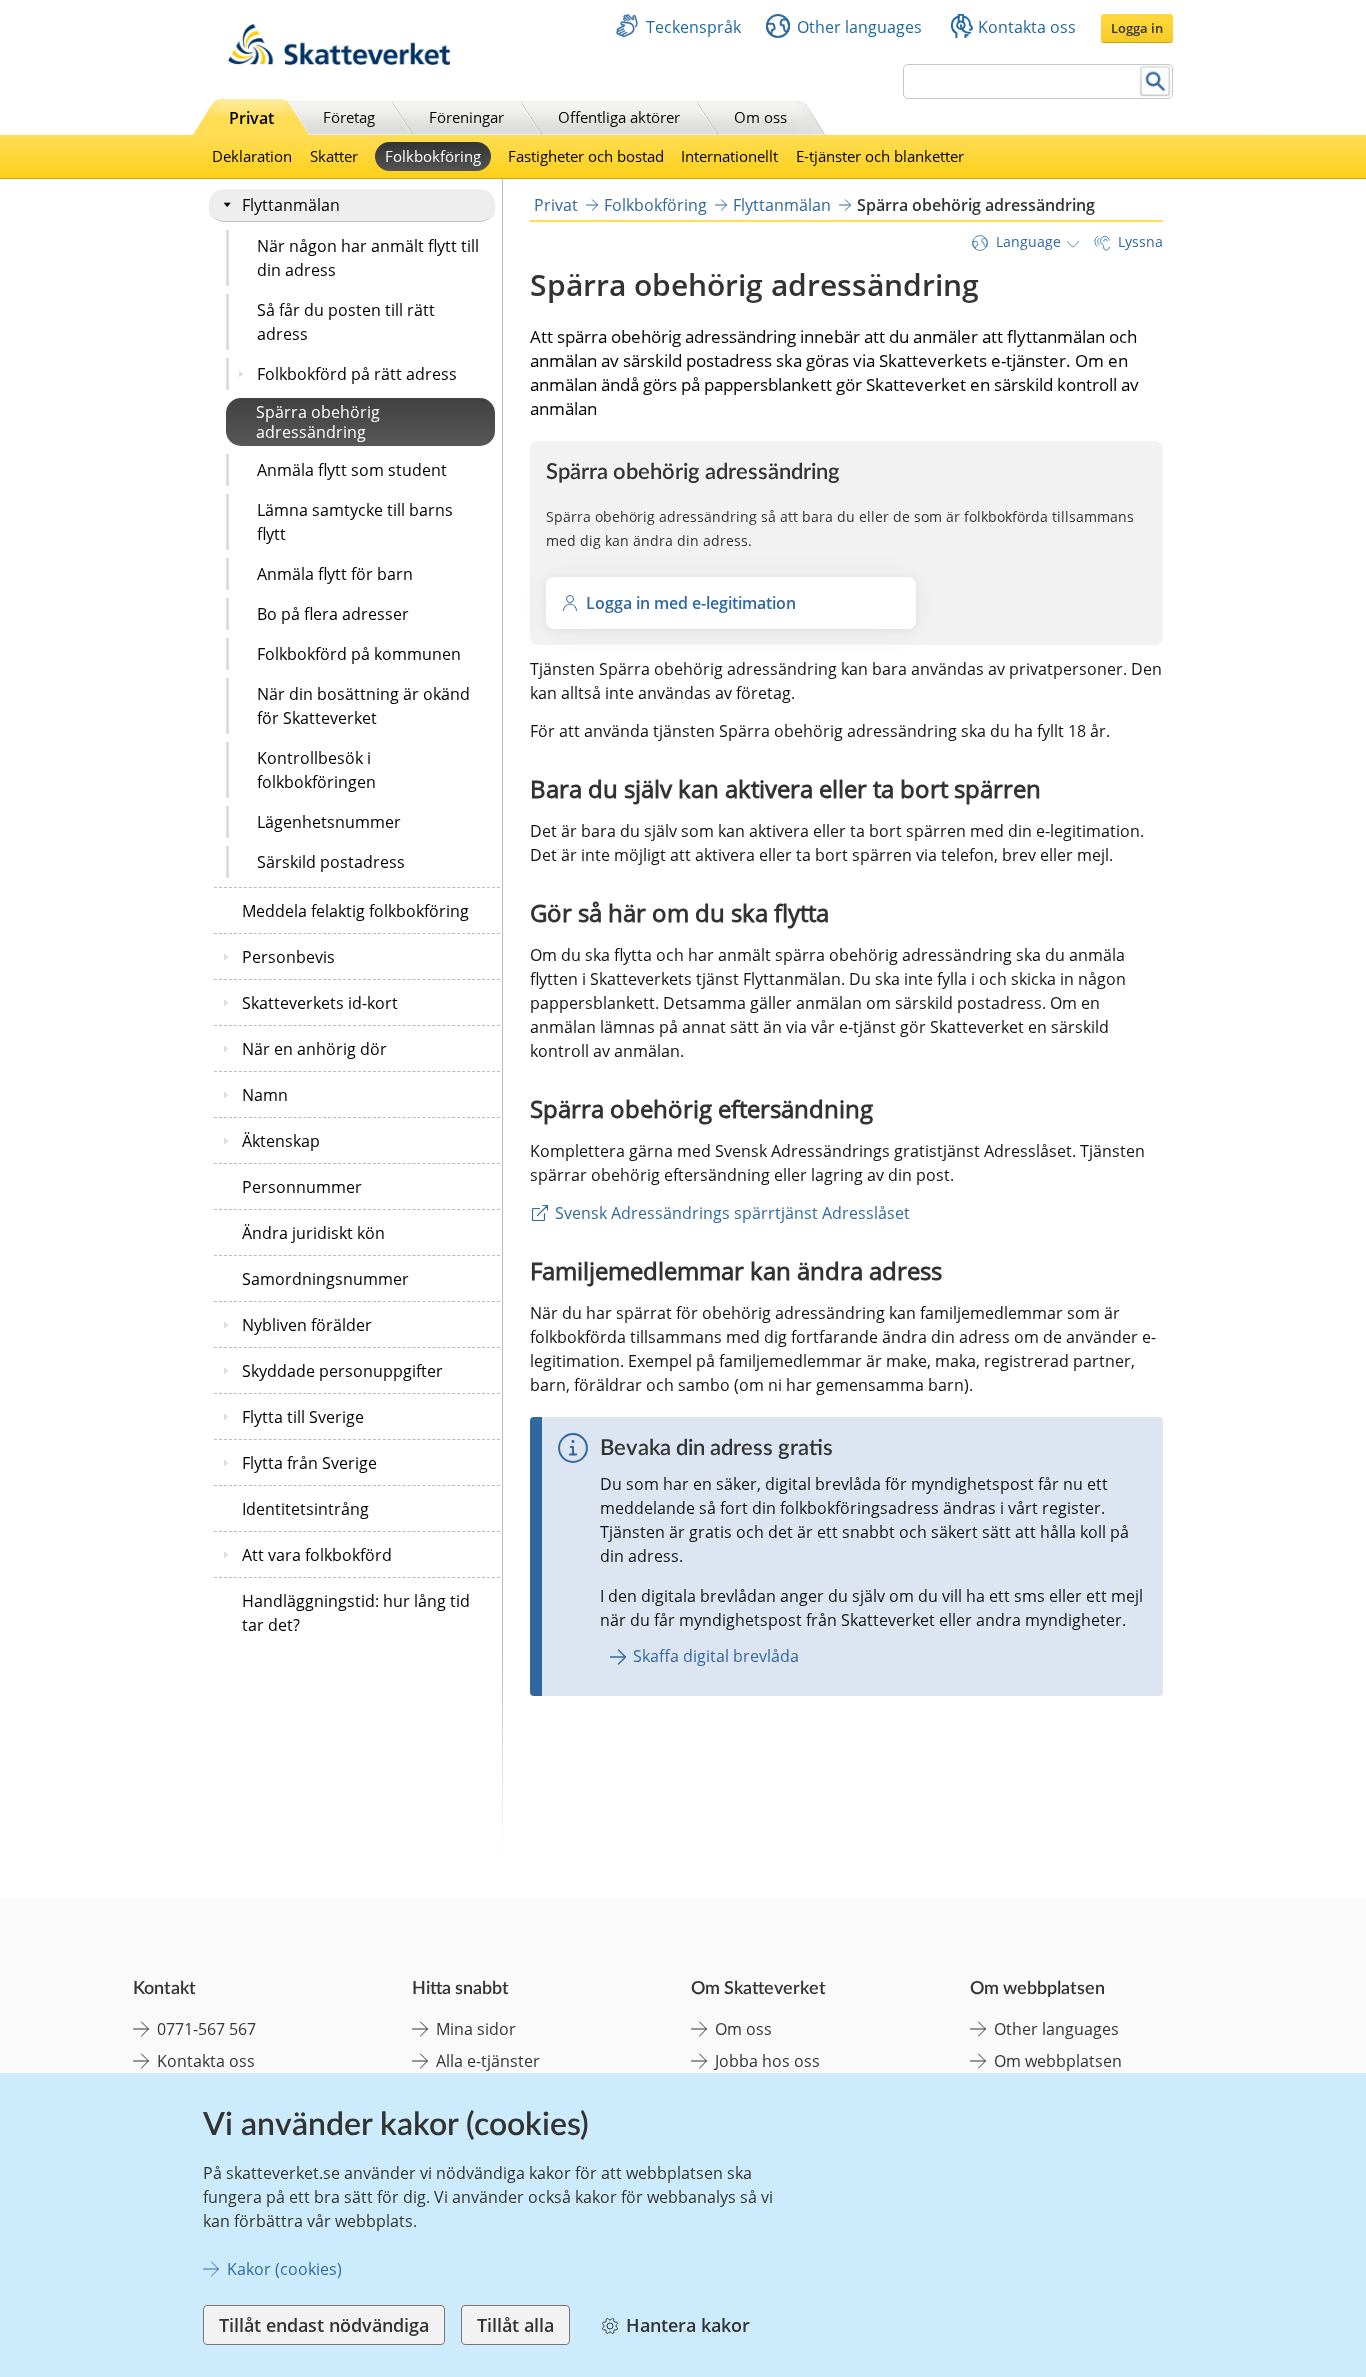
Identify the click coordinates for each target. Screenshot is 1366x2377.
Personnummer (302, 1187)
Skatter (334, 156)
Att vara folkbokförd (317, 1555)
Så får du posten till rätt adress (346, 322)
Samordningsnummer (325, 1279)
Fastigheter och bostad (586, 156)
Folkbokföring (433, 156)
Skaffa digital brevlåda (716, 1656)
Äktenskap (281, 1141)
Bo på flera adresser (333, 614)
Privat (251, 118)
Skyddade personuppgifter (342, 1371)
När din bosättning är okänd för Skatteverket (363, 706)
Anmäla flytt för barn (335, 574)
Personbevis (288, 957)
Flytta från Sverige (309, 1463)
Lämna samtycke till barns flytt (355, 522)
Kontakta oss (1027, 27)
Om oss (760, 117)
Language (1028, 241)
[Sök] (1155, 81)
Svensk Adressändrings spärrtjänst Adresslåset (732, 1213)
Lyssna (1140, 241)
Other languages (859, 27)
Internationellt (729, 156)
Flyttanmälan (291, 205)
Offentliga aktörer (619, 117)
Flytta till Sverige (303, 1417)
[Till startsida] (339, 59)
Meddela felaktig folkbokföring (355, 911)
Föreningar (466, 117)
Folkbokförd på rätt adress (357, 374)
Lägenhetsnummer (329, 822)
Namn (265, 1095)
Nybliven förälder (307, 1325)
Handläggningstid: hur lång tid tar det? (356, 1613)
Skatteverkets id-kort (320, 1003)
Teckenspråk (693, 27)
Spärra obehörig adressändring (318, 422)
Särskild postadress (331, 862)
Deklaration (252, 156)
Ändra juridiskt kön (313, 1233)
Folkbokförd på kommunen (359, 654)
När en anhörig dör (314, 1049)
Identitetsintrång (305, 1509)
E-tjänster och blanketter (880, 156)
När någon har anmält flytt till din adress (368, 258)
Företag (349, 117)
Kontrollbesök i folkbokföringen (316, 770)
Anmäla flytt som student (352, 470)
